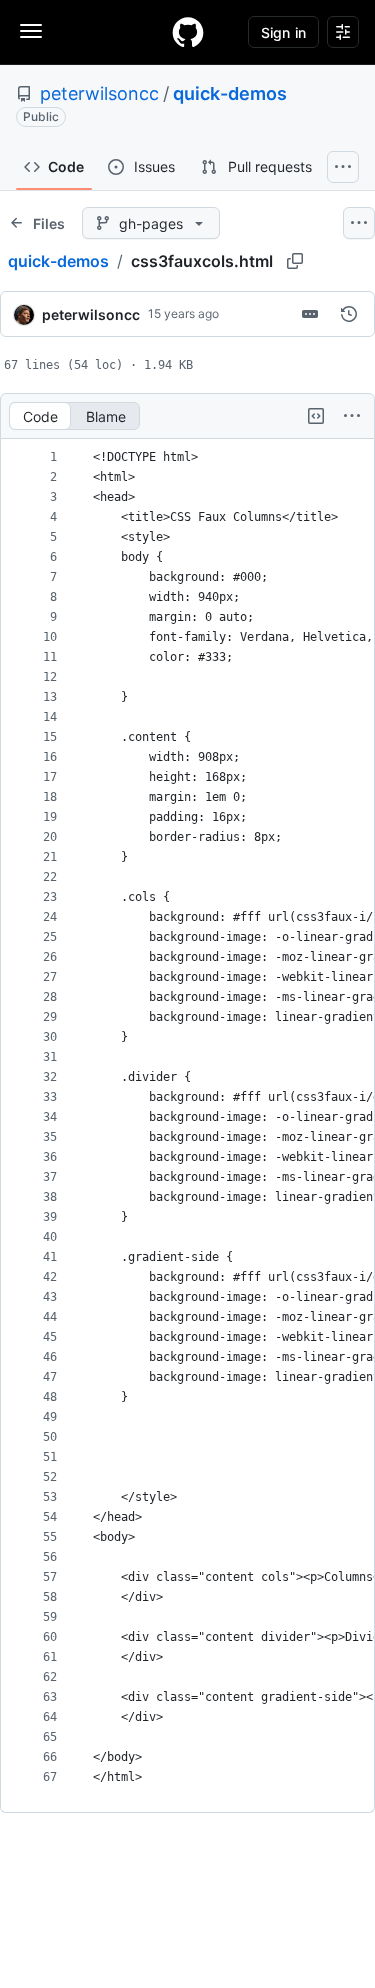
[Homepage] (188, 32)
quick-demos (230, 93)
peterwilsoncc (99, 93)
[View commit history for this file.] (349, 314)
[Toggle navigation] (31, 31)
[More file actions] (352, 416)
